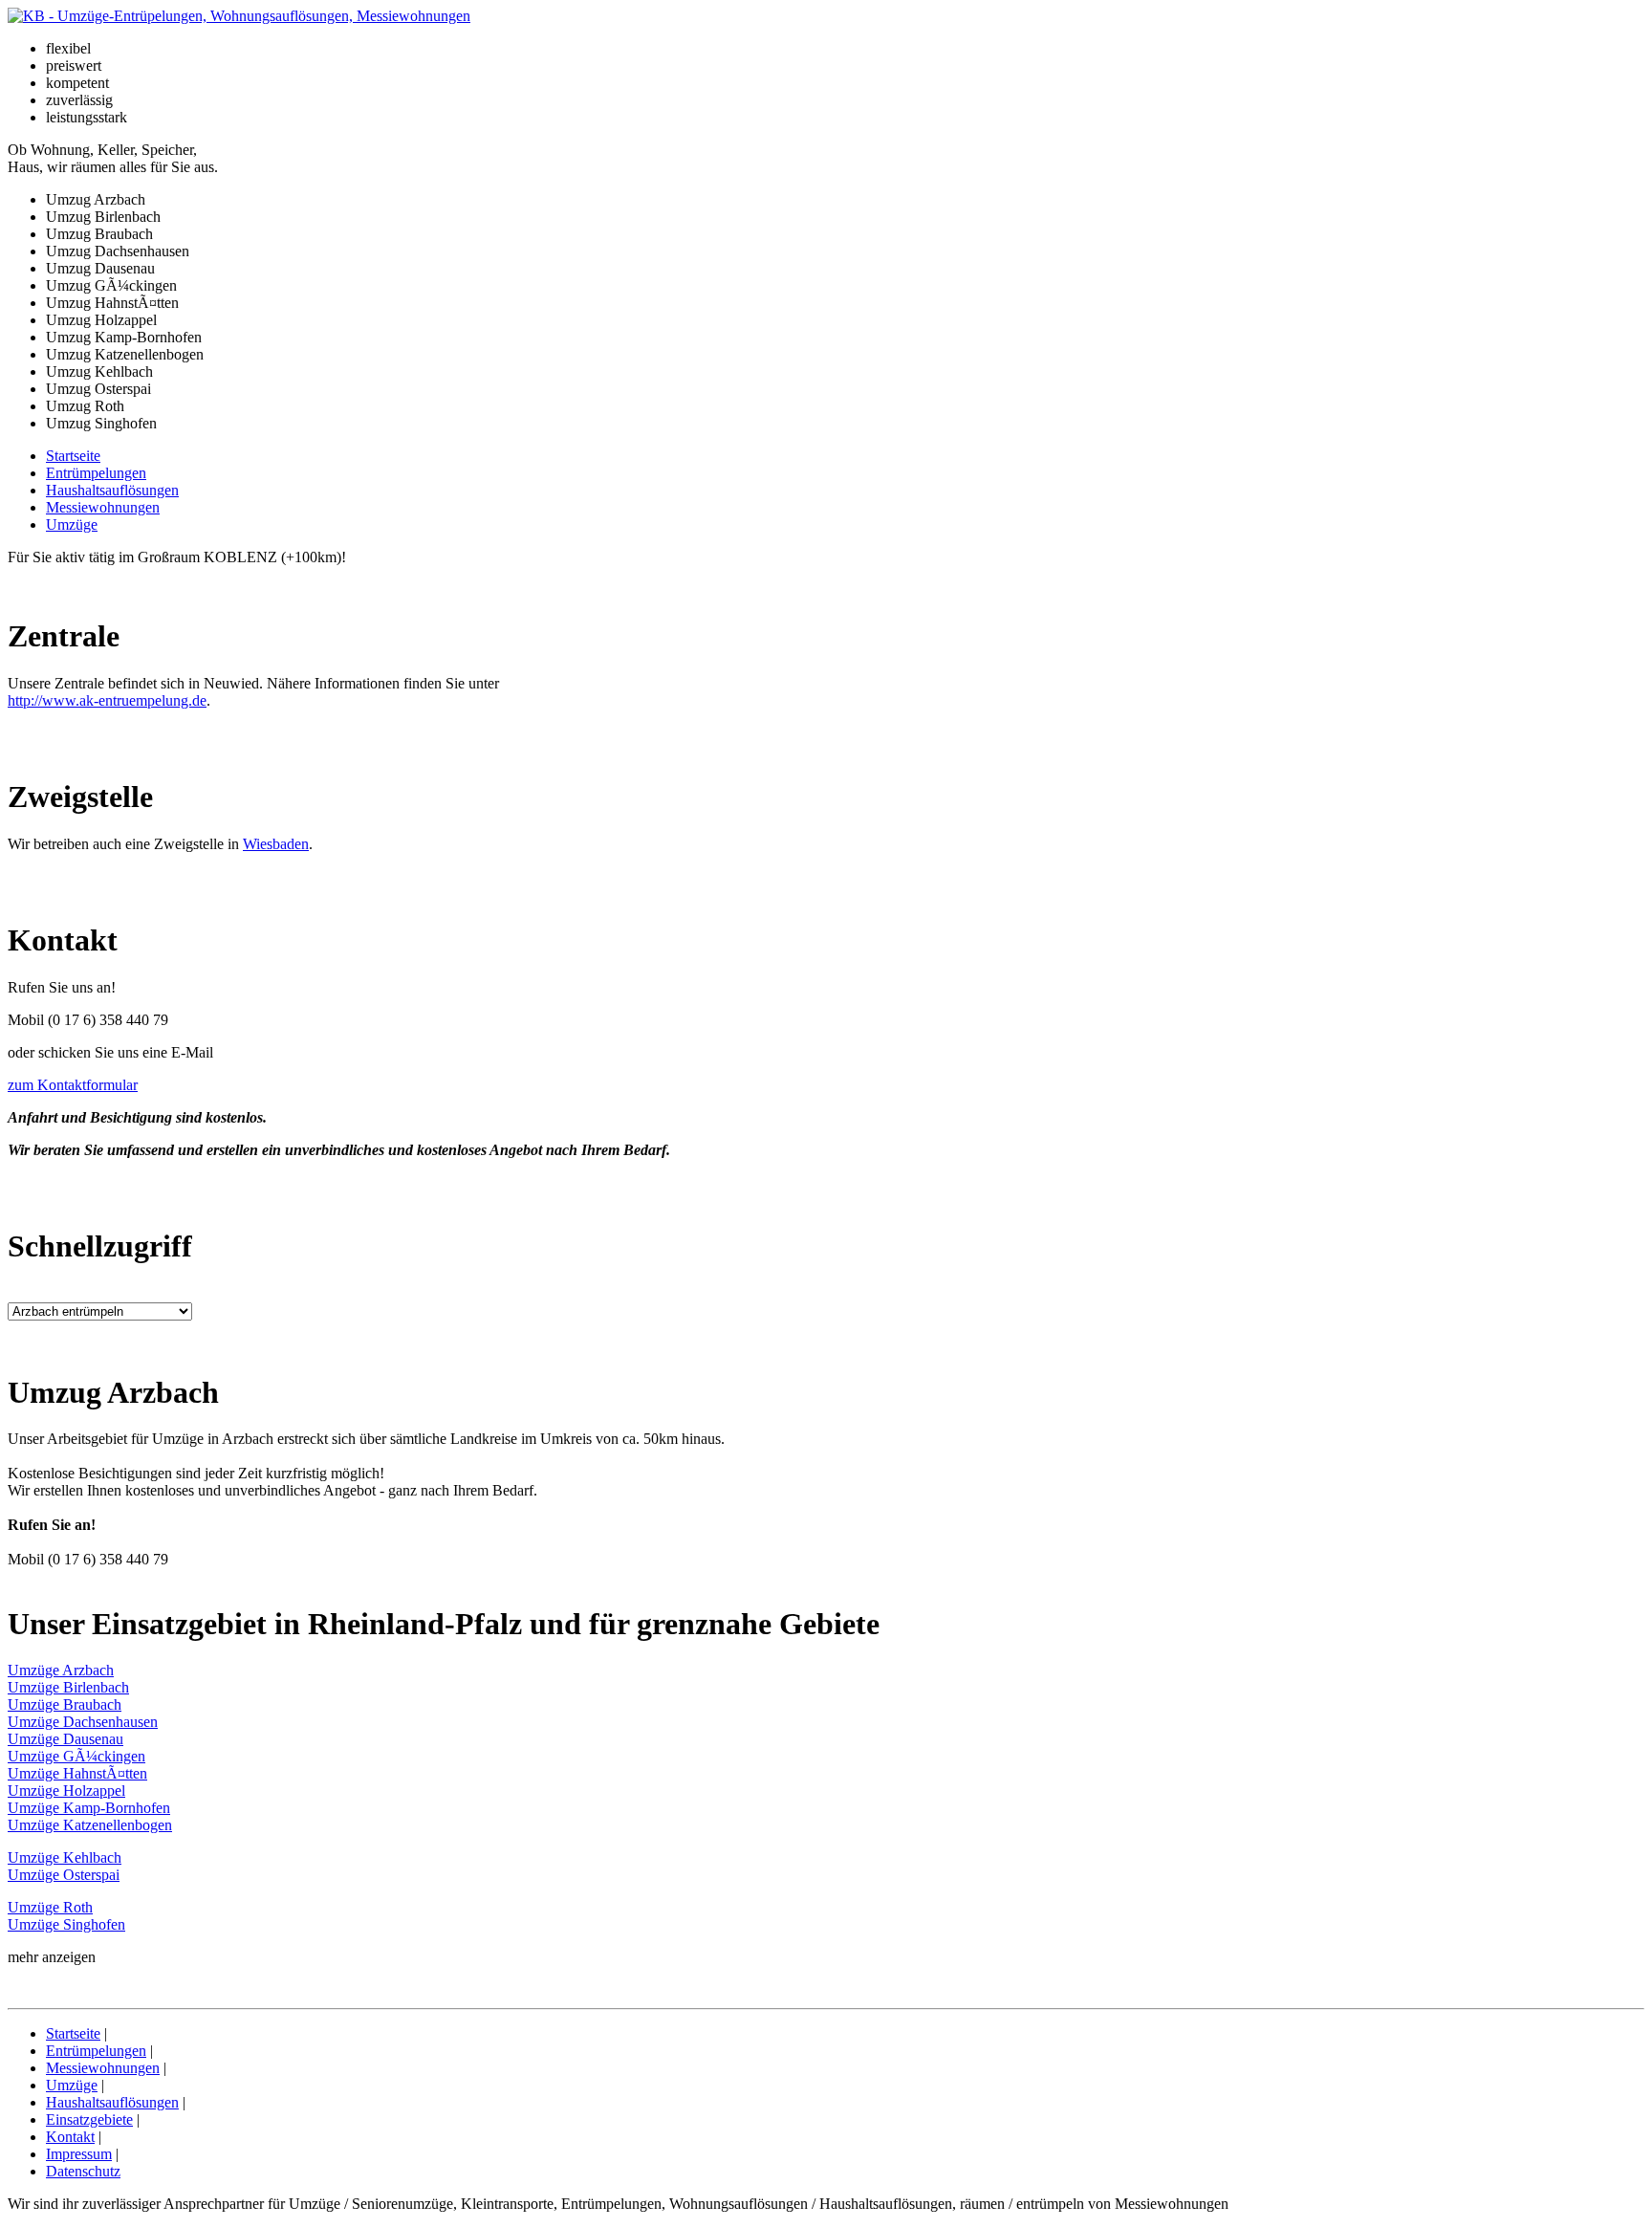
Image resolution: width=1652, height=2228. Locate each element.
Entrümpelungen (96, 473)
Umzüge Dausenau (65, 1739)
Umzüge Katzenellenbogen (90, 1825)
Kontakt (70, 2137)
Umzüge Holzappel (66, 1791)
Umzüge (72, 524)
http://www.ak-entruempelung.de (107, 700)
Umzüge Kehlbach (65, 1857)
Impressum (79, 2154)
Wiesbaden (276, 844)
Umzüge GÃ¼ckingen (76, 1756)
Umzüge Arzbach (61, 1670)
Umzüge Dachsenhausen (83, 1722)
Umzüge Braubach (65, 1704)
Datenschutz (83, 2171)
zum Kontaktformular (73, 1085)
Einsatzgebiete (89, 2119)
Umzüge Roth (50, 1907)
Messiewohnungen (103, 507)
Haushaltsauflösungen (112, 490)
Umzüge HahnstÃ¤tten (77, 1773)
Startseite (73, 456)
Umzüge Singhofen (66, 1924)
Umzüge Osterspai (64, 1875)
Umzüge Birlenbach (68, 1687)
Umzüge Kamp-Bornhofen (89, 1808)
